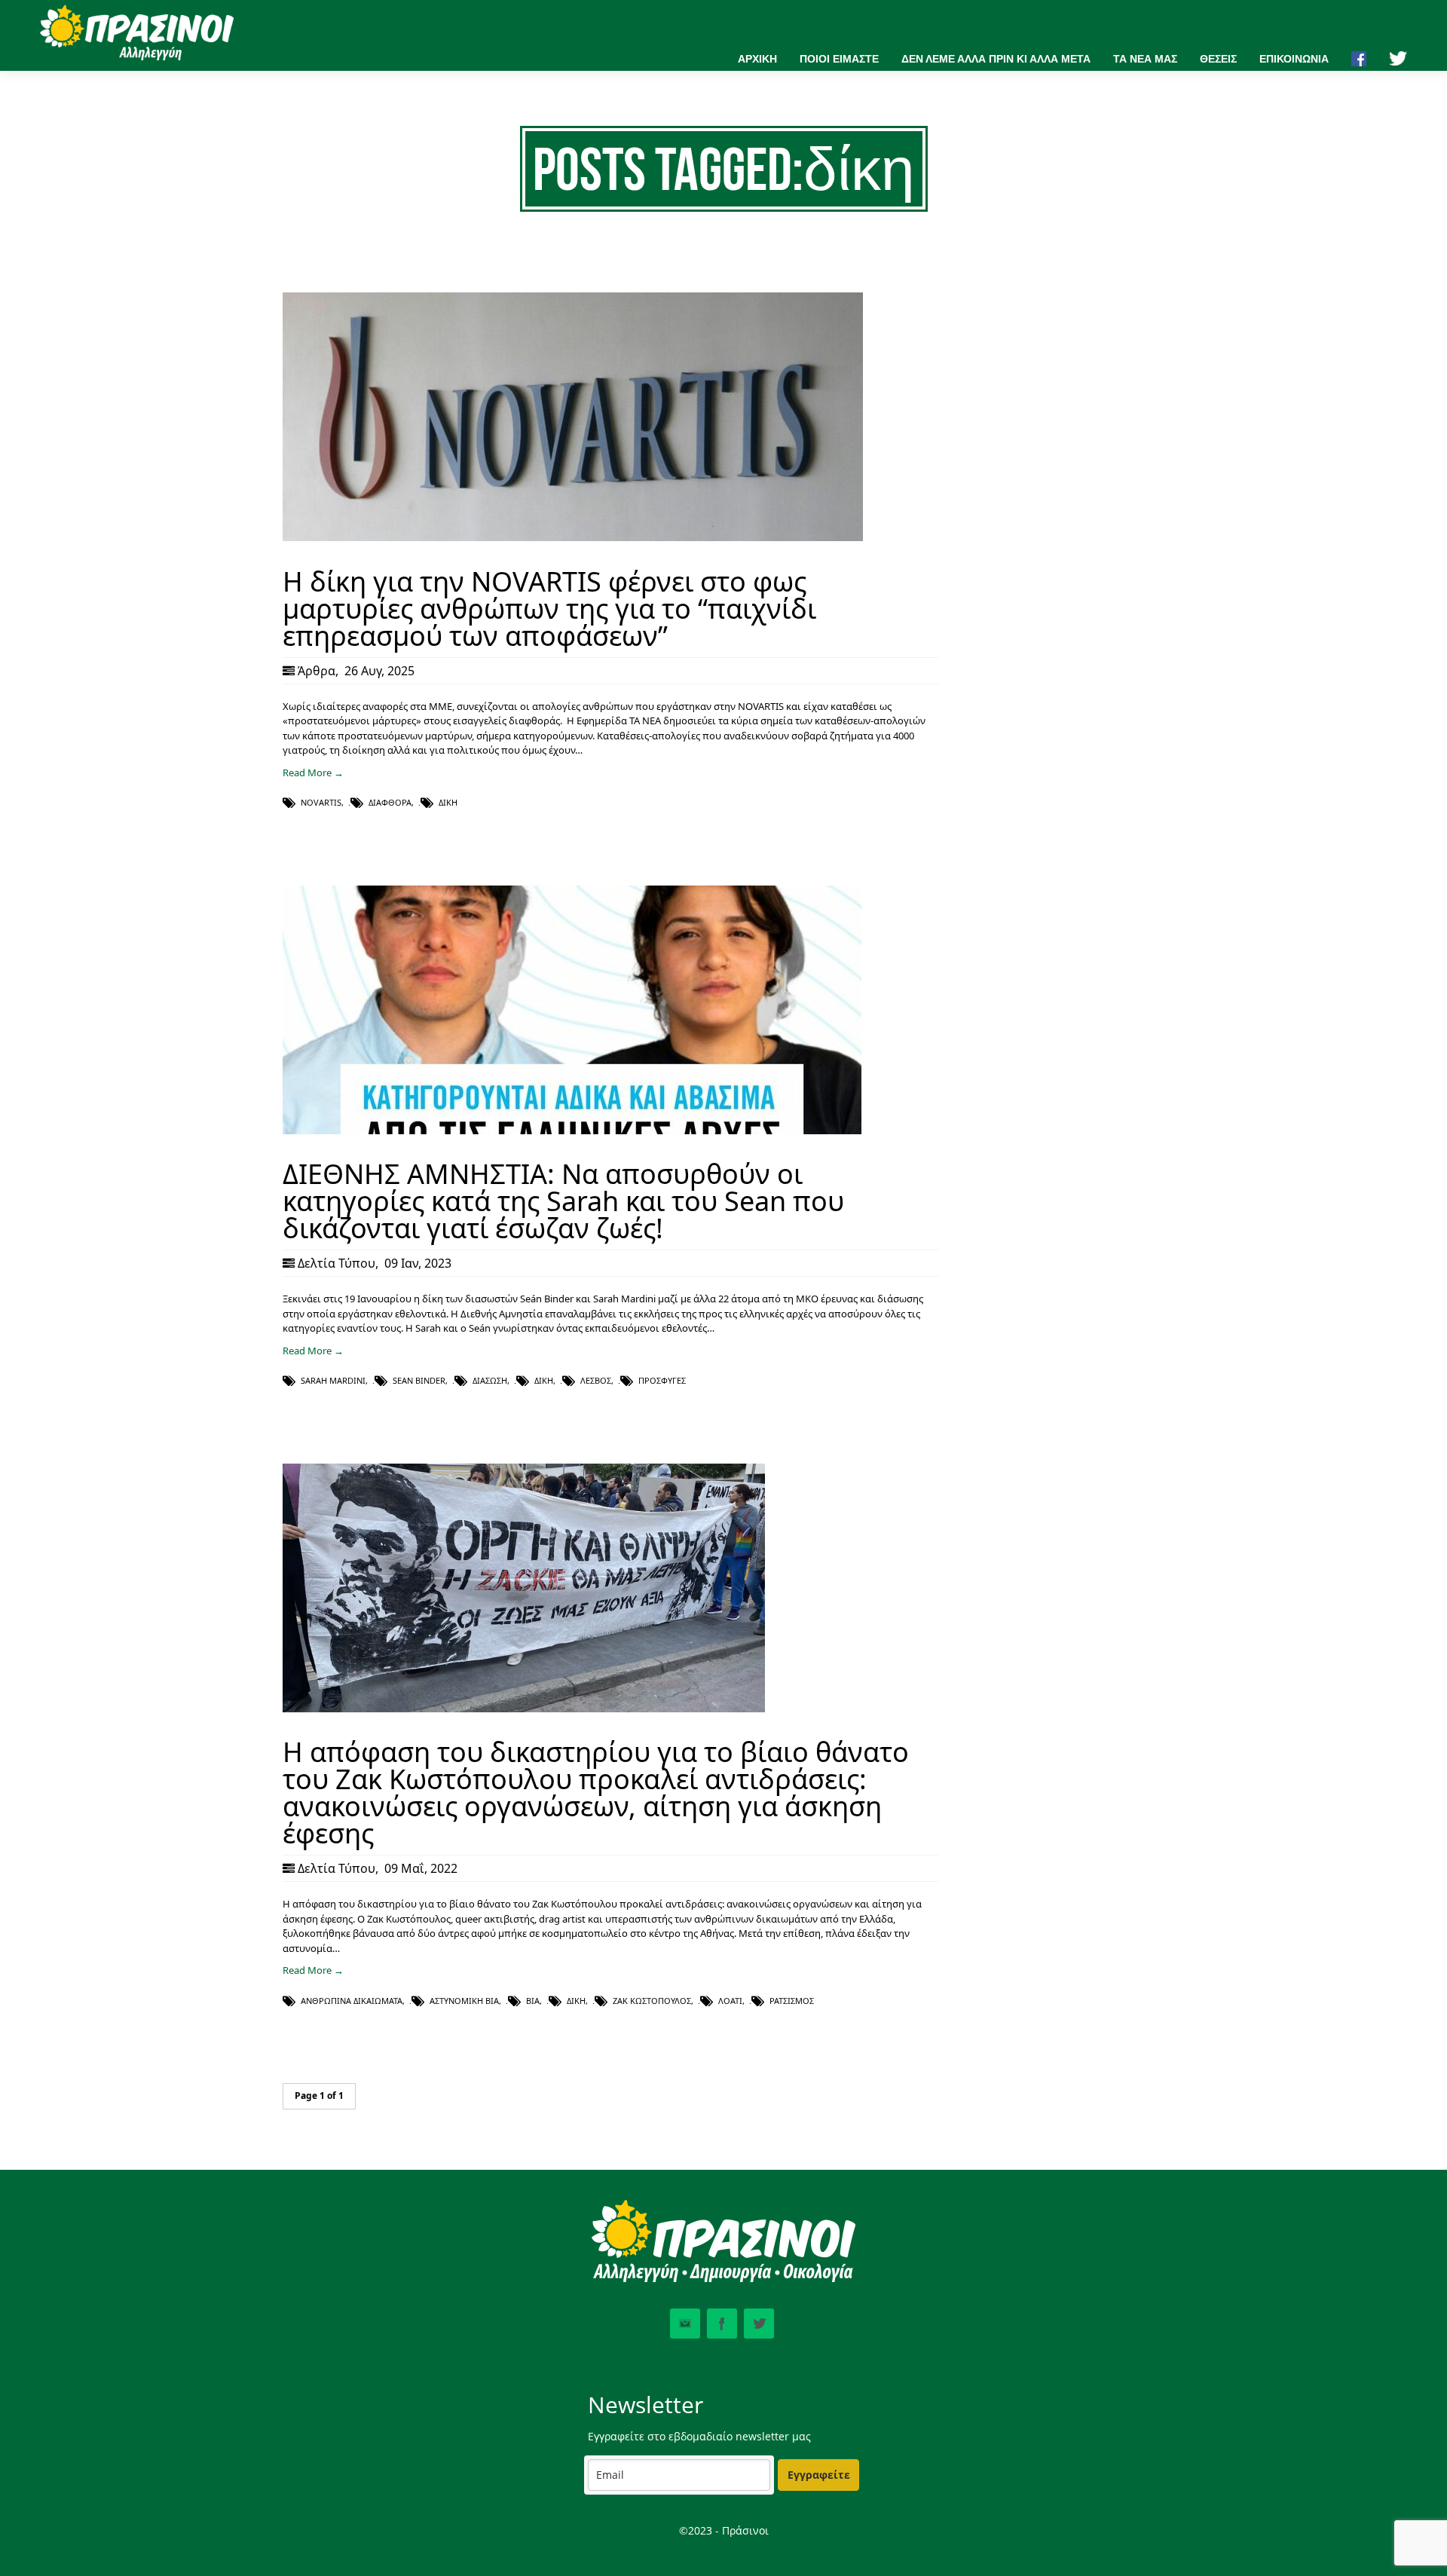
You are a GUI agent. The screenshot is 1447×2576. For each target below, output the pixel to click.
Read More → (313, 772)
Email (685, 2324)
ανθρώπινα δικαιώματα (352, 2001)
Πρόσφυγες (662, 1380)
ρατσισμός (792, 2001)
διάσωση (490, 1380)
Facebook (722, 2324)
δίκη (448, 802)
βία (533, 2001)
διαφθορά (390, 802)
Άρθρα (317, 671)
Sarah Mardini (333, 1380)
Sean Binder (419, 1380)
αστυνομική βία (464, 2001)
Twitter (759, 2324)
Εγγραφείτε (819, 2475)
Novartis (321, 802)
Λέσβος (596, 1380)
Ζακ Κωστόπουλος (652, 2001)
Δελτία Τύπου (337, 1263)
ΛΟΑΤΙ (730, 2001)
